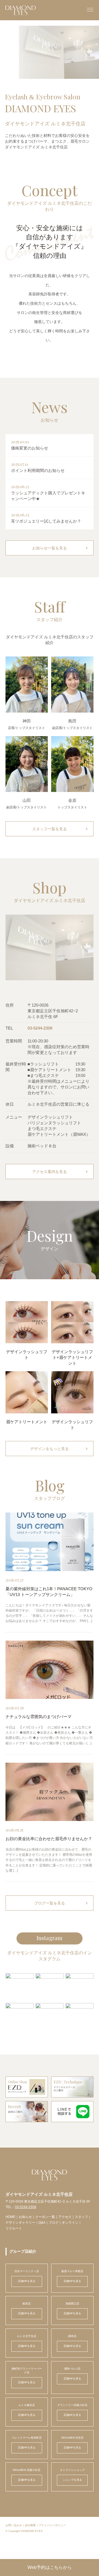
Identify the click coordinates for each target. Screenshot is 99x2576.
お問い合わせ (14, 2525)
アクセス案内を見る (61, 1172)
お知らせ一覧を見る (61, 548)
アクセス (65, 2217)
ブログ (54, 2223)
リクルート (14, 2228)
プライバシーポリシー (52, 2525)
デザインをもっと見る (60, 1449)
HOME (10, 2217)
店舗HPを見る (27, 2281)
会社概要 (30, 2525)
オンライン (70, 2223)
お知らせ (25, 2217)
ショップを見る (72, 2480)
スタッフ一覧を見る (61, 829)
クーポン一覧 (45, 2217)
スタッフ (81, 2217)
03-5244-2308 (40, 1028)
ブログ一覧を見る (62, 1903)
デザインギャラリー (20, 2223)
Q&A (42, 2223)
